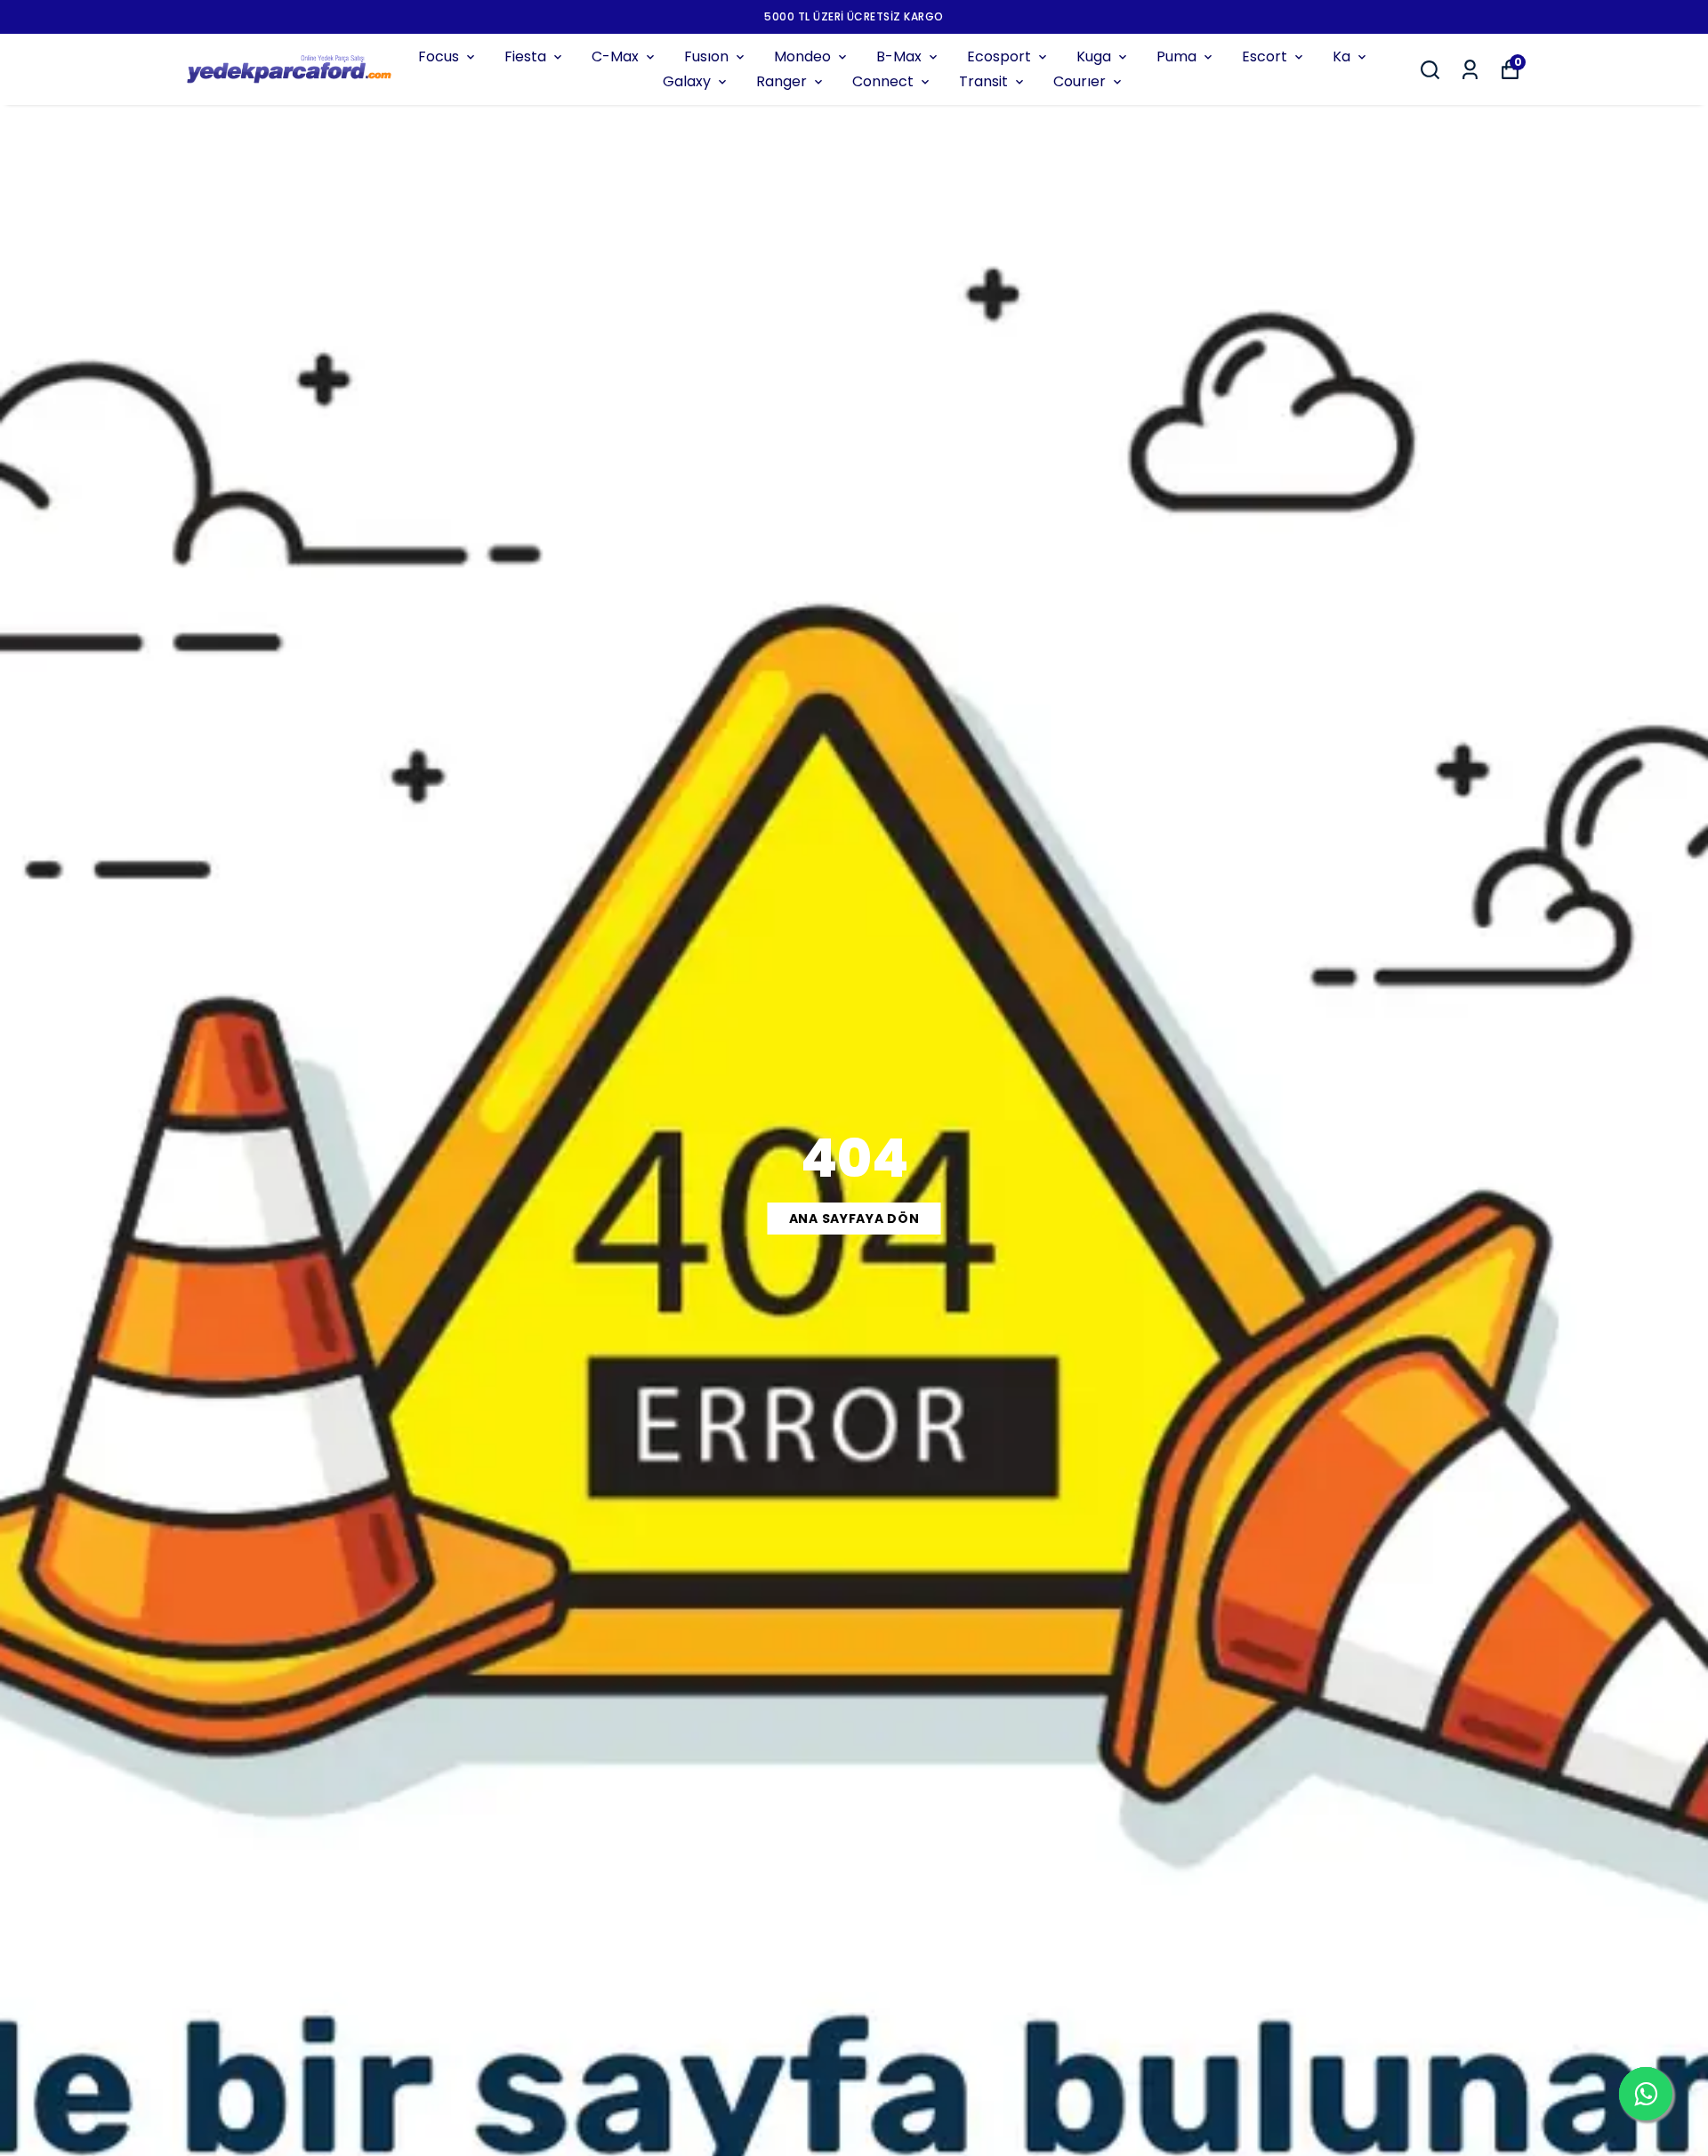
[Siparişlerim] (1470, 70)
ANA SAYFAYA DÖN (854, 1219)
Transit (983, 81)
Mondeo (802, 56)
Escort (1265, 56)
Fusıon (706, 56)
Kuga (1094, 56)
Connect (883, 81)
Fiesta (525, 56)
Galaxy (687, 81)
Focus (439, 56)
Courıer (1080, 81)
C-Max (615, 56)
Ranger (781, 81)
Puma (1176, 56)
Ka (1341, 56)
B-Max (899, 56)
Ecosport (999, 56)
